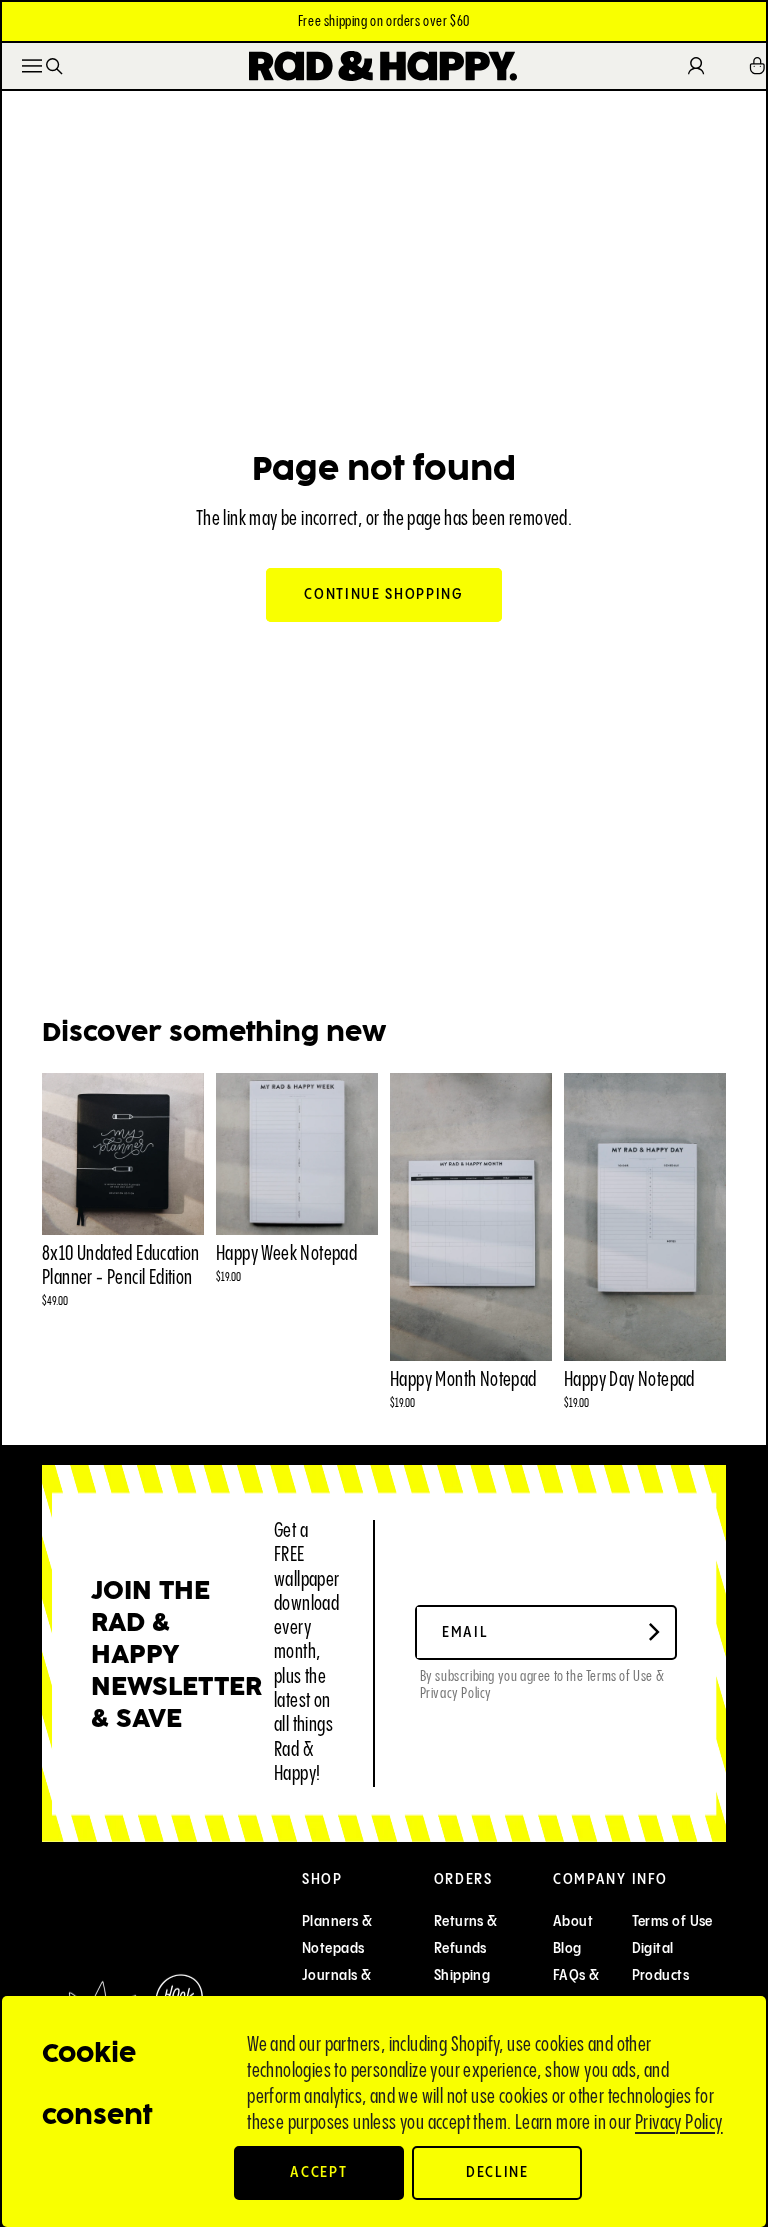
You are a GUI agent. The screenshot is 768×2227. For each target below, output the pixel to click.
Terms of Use (672, 1921)
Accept (318, 2172)
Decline (497, 2172)
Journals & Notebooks (337, 1989)
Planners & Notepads (337, 1935)
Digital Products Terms (661, 1975)
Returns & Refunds (466, 1935)
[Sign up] (654, 1633)
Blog (567, 1948)
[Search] (54, 66)
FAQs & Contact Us (588, 1989)
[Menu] (32, 66)
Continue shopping (383, 594)
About (573, 1921)
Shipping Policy (462, 1989)
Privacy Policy (679, 2123)
